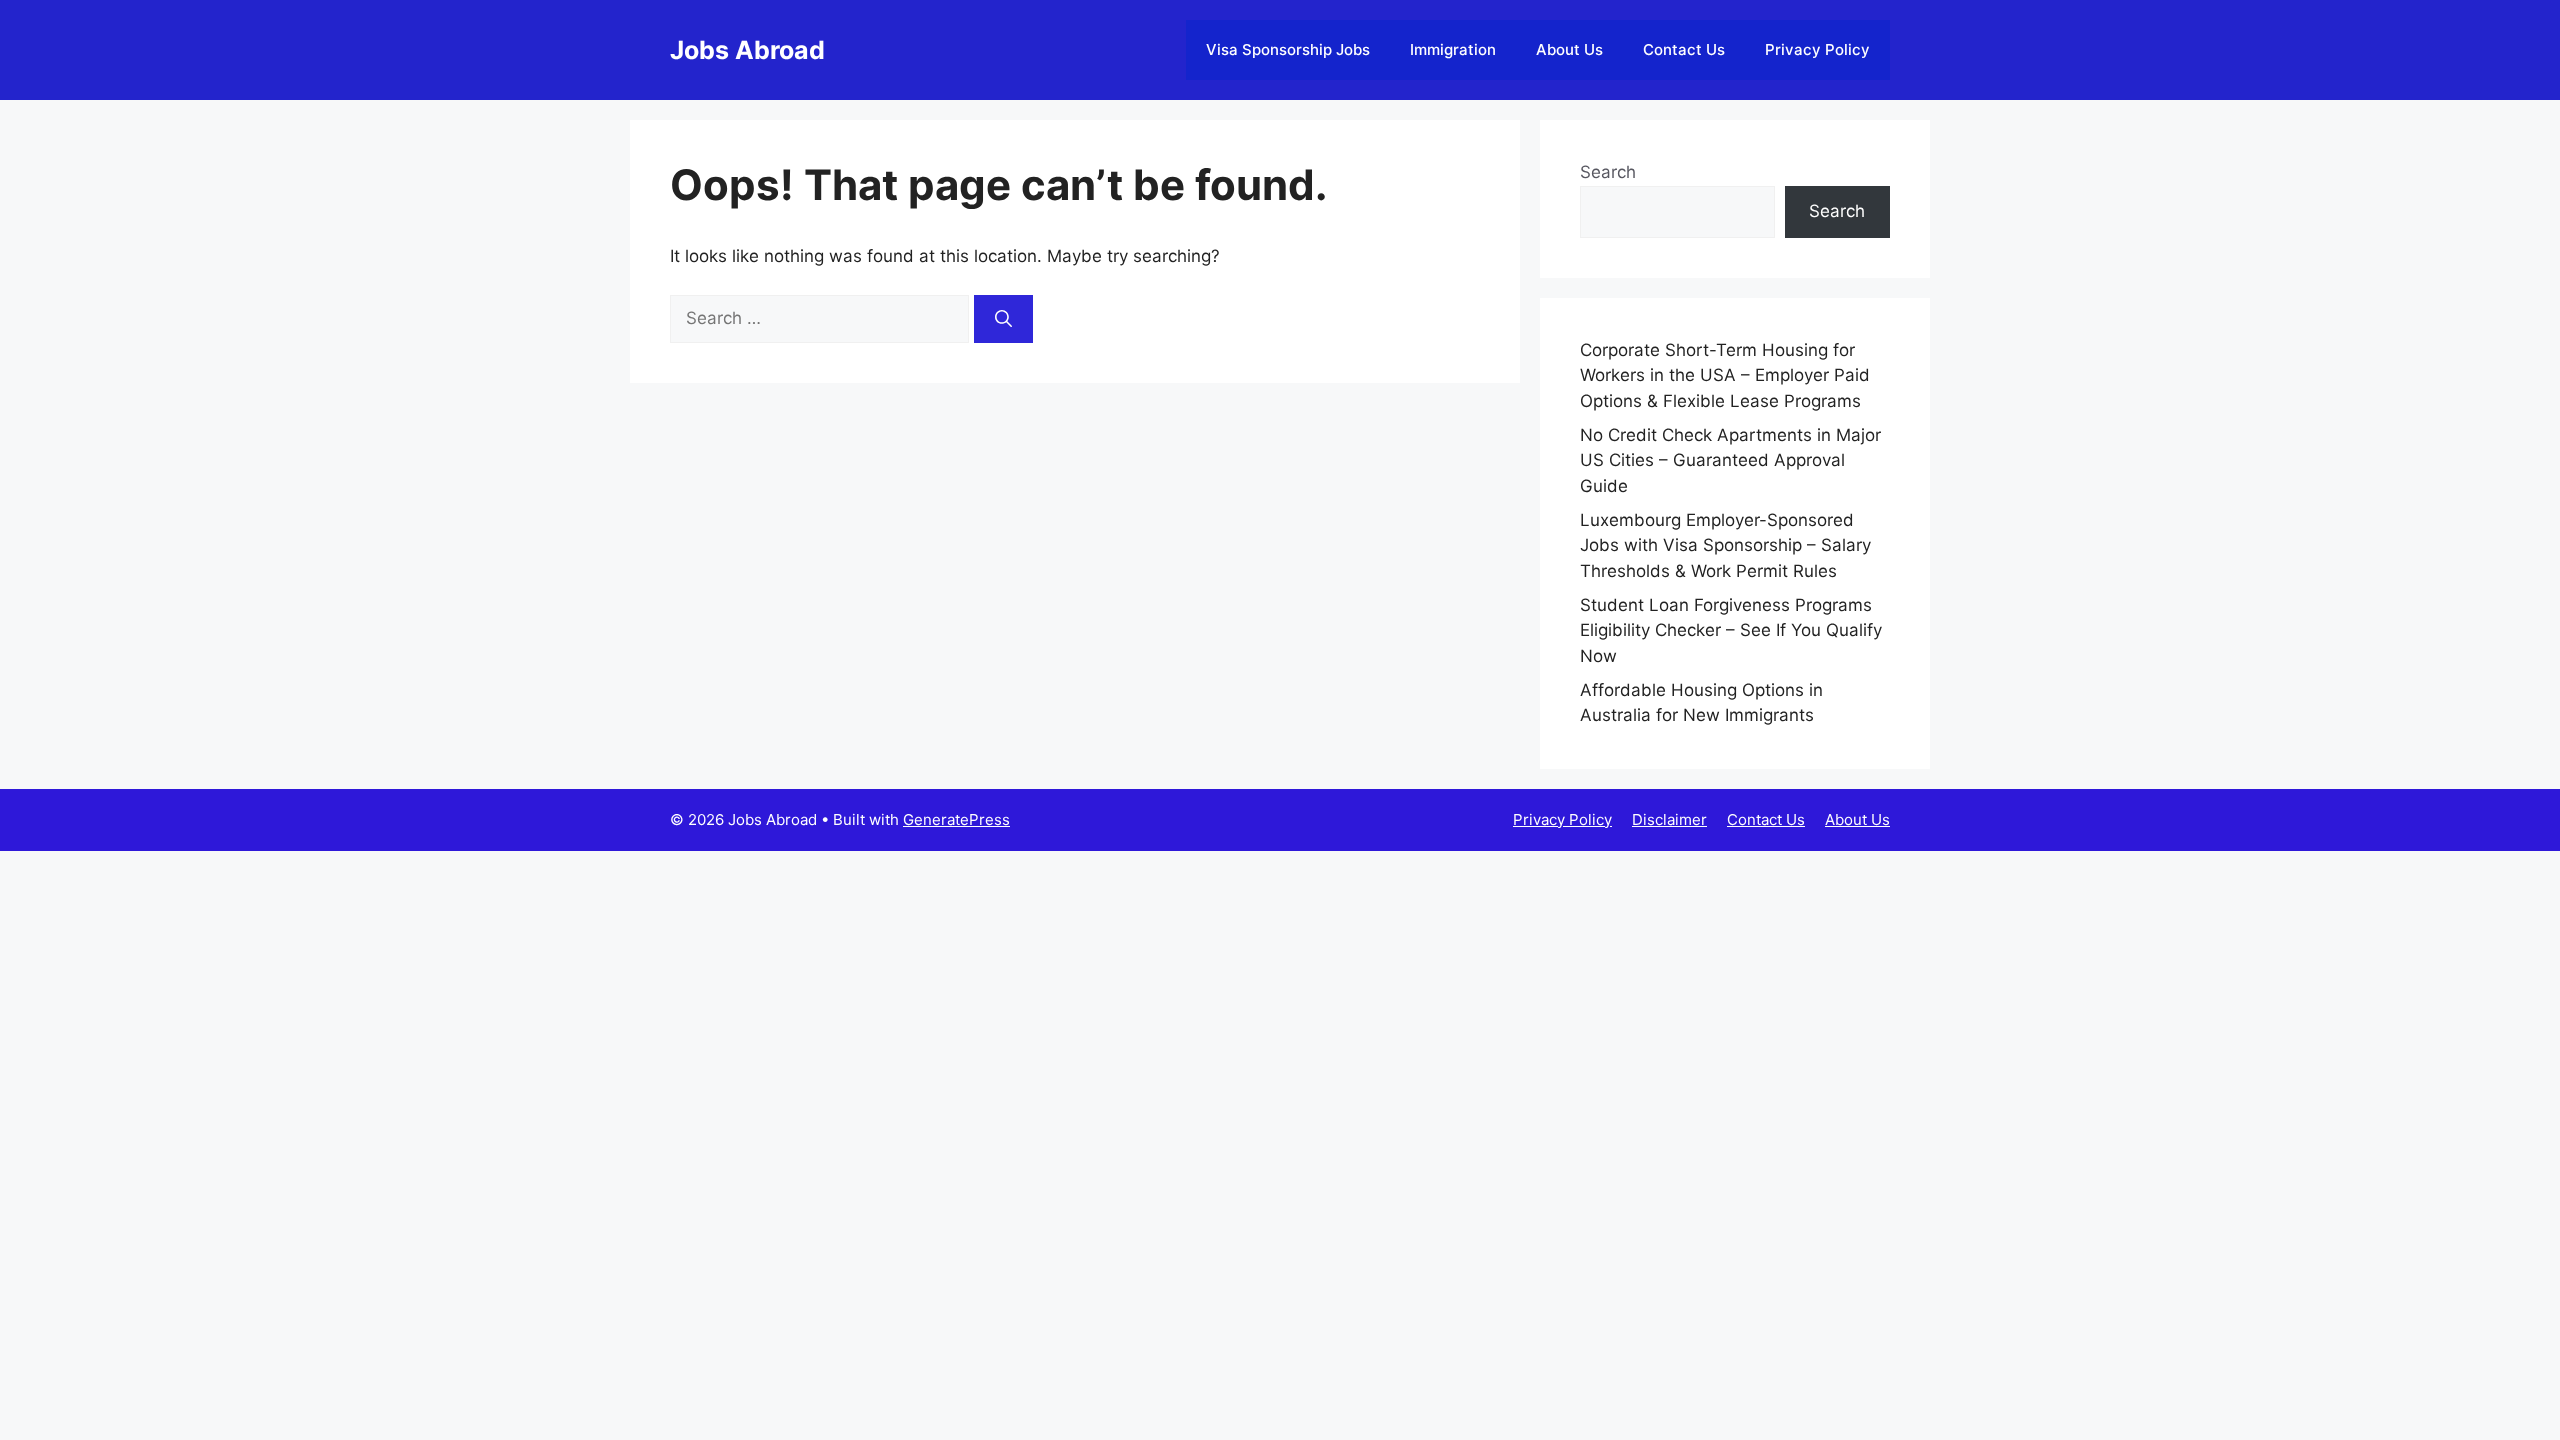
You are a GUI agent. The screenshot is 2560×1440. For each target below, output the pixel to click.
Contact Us (1684, 49)
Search (1608, 172)
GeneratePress (956, 819)
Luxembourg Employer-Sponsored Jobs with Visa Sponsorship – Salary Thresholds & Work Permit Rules (1725, 545)
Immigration (1453, 49)
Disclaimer (1669, 819)
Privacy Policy (1817, 49)
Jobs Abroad (747, 50)
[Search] (1003, 319)
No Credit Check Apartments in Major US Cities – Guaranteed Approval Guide (1730, 460)
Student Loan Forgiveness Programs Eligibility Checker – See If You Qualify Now (1731, 630)
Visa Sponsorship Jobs (1288, 49)
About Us (1569, 49)
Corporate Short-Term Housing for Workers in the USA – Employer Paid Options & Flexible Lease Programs (1725, 375)
